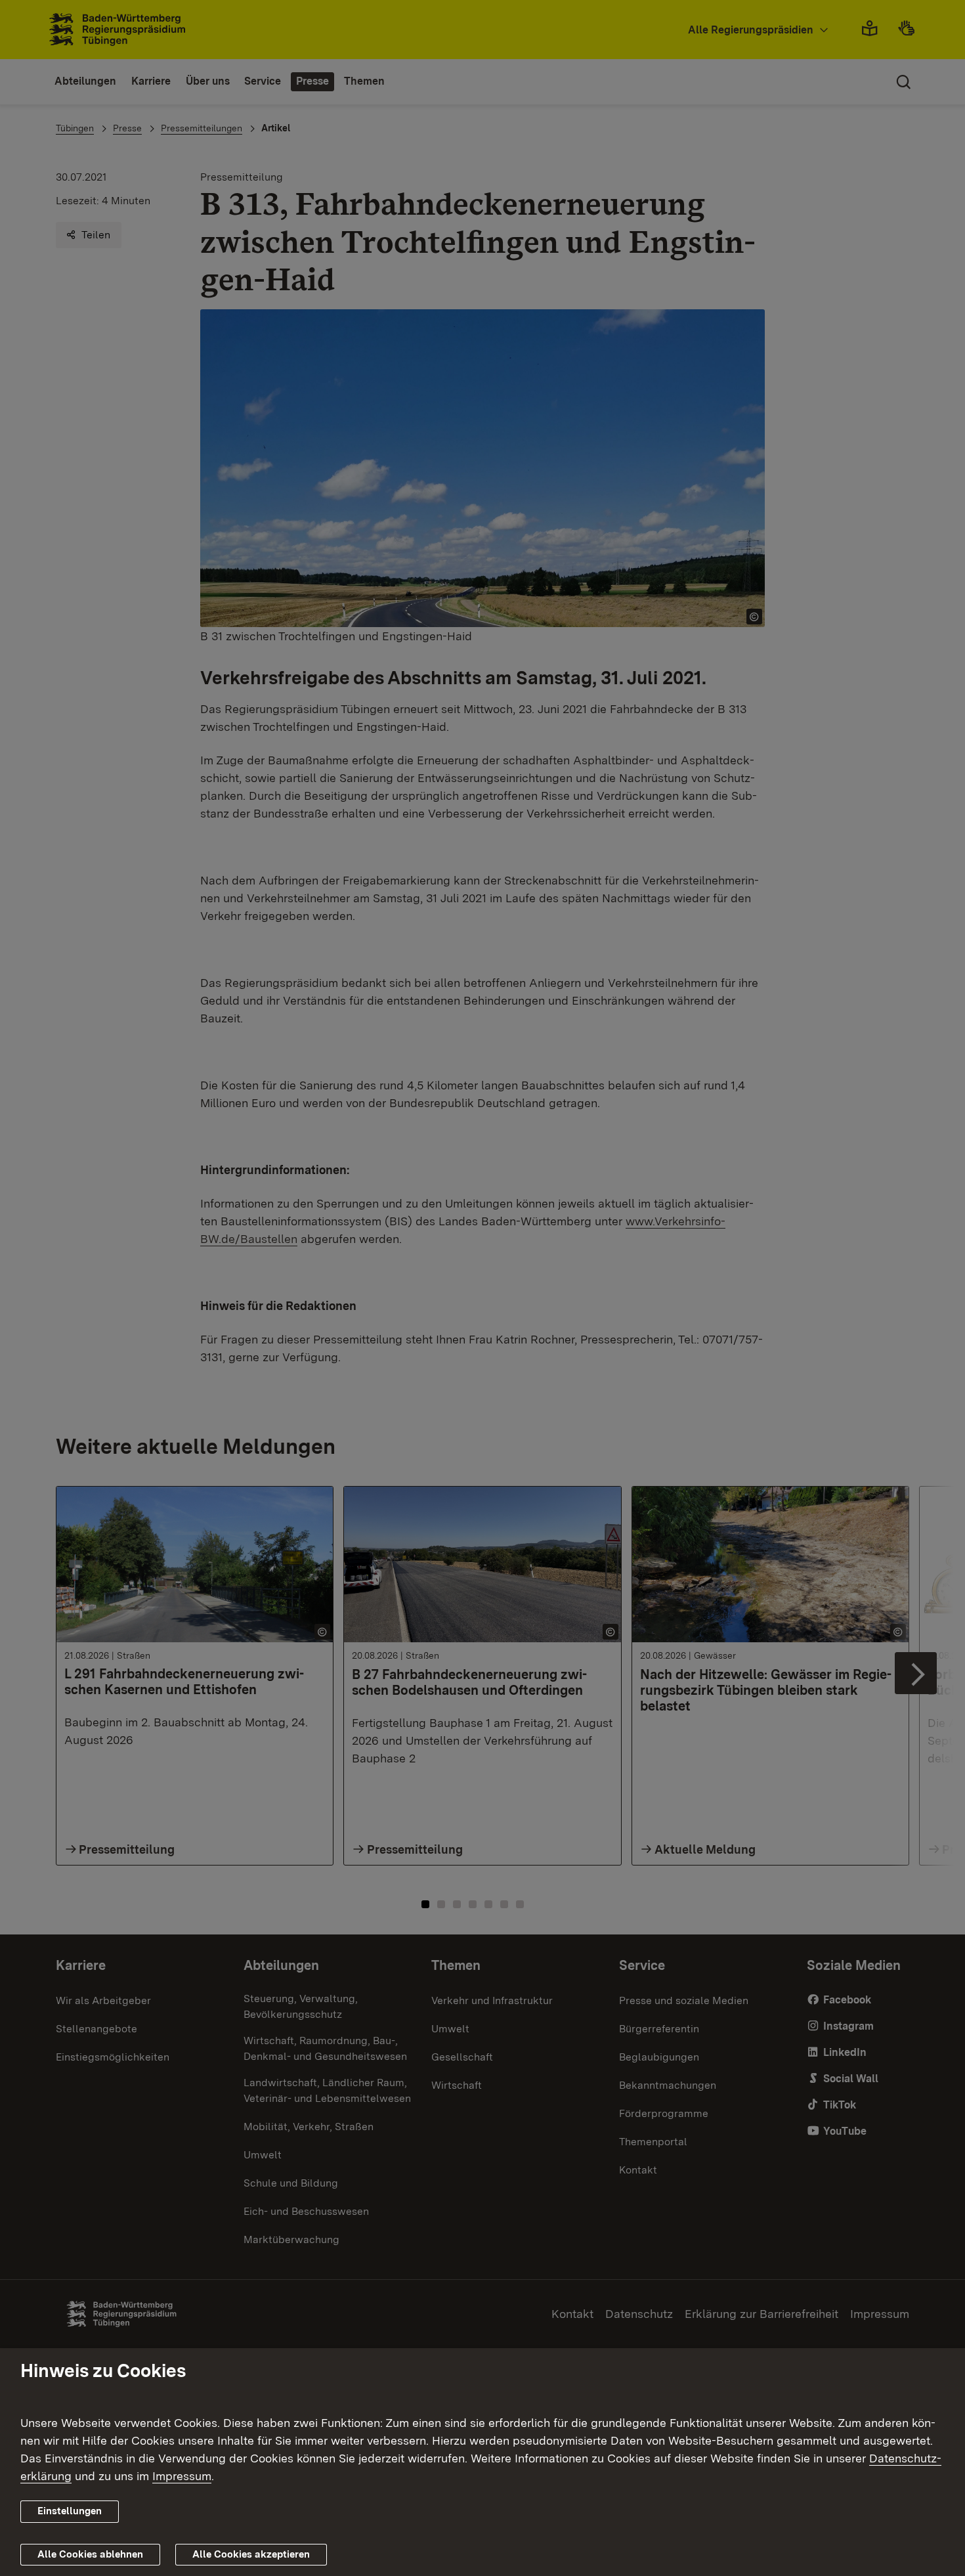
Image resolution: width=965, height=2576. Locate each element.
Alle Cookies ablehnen (90, 2554)
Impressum (182, 2476)
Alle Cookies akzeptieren (251, 2554)
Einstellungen (70, 2511)
